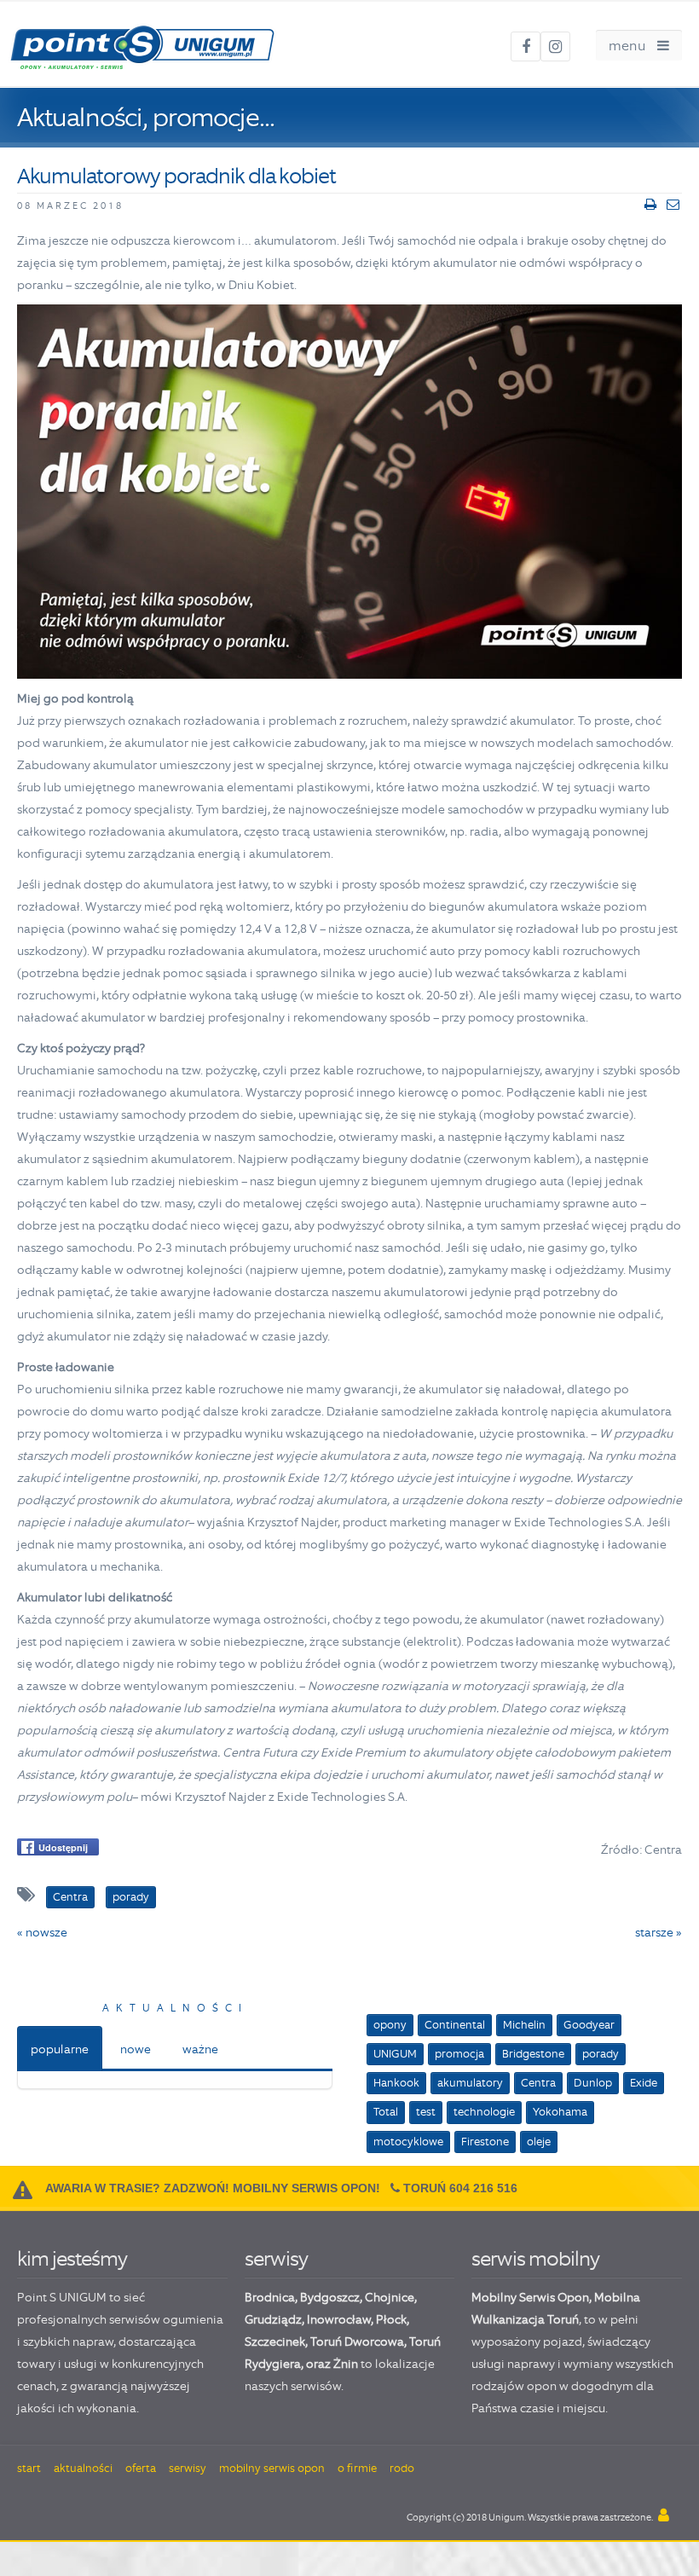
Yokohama (560, 2112)
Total (386, 2112)
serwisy (276, 2258)
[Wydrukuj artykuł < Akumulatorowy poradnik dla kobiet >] (650, 205)
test (426, 2112)
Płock (391, 2319)
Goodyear (589, 2025)
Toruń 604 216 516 (460, 2188)
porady (601, 2054)
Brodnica (270, 2297)
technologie (484, 2112)
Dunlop (593, 2083)
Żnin (346, 2364)
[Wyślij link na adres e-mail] (673, 205)
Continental (455, 2025)
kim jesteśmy (72, 2258)
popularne (60, 2049)
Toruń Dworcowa (357, 2342)
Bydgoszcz (330, 2297)
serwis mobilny (535, 2258)
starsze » (659, 1932)
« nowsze (42, 1932)
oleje (539, 2142)
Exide (644, 2083)
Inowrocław (339, 2319)
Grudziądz (273, 2319)
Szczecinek (275, 2342)
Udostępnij (63, 1847)
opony (390, 2025)
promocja (459, 2054)
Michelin (524, 2025)
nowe (136, 2049)
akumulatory (470, 2083)
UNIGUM (395, 2054)
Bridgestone (533, 2054)
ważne (200, 2049)
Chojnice (390, 2297)
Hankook (396, 2083)
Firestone (485, 2142)
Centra (538, 2083)
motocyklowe (408, 2142)
